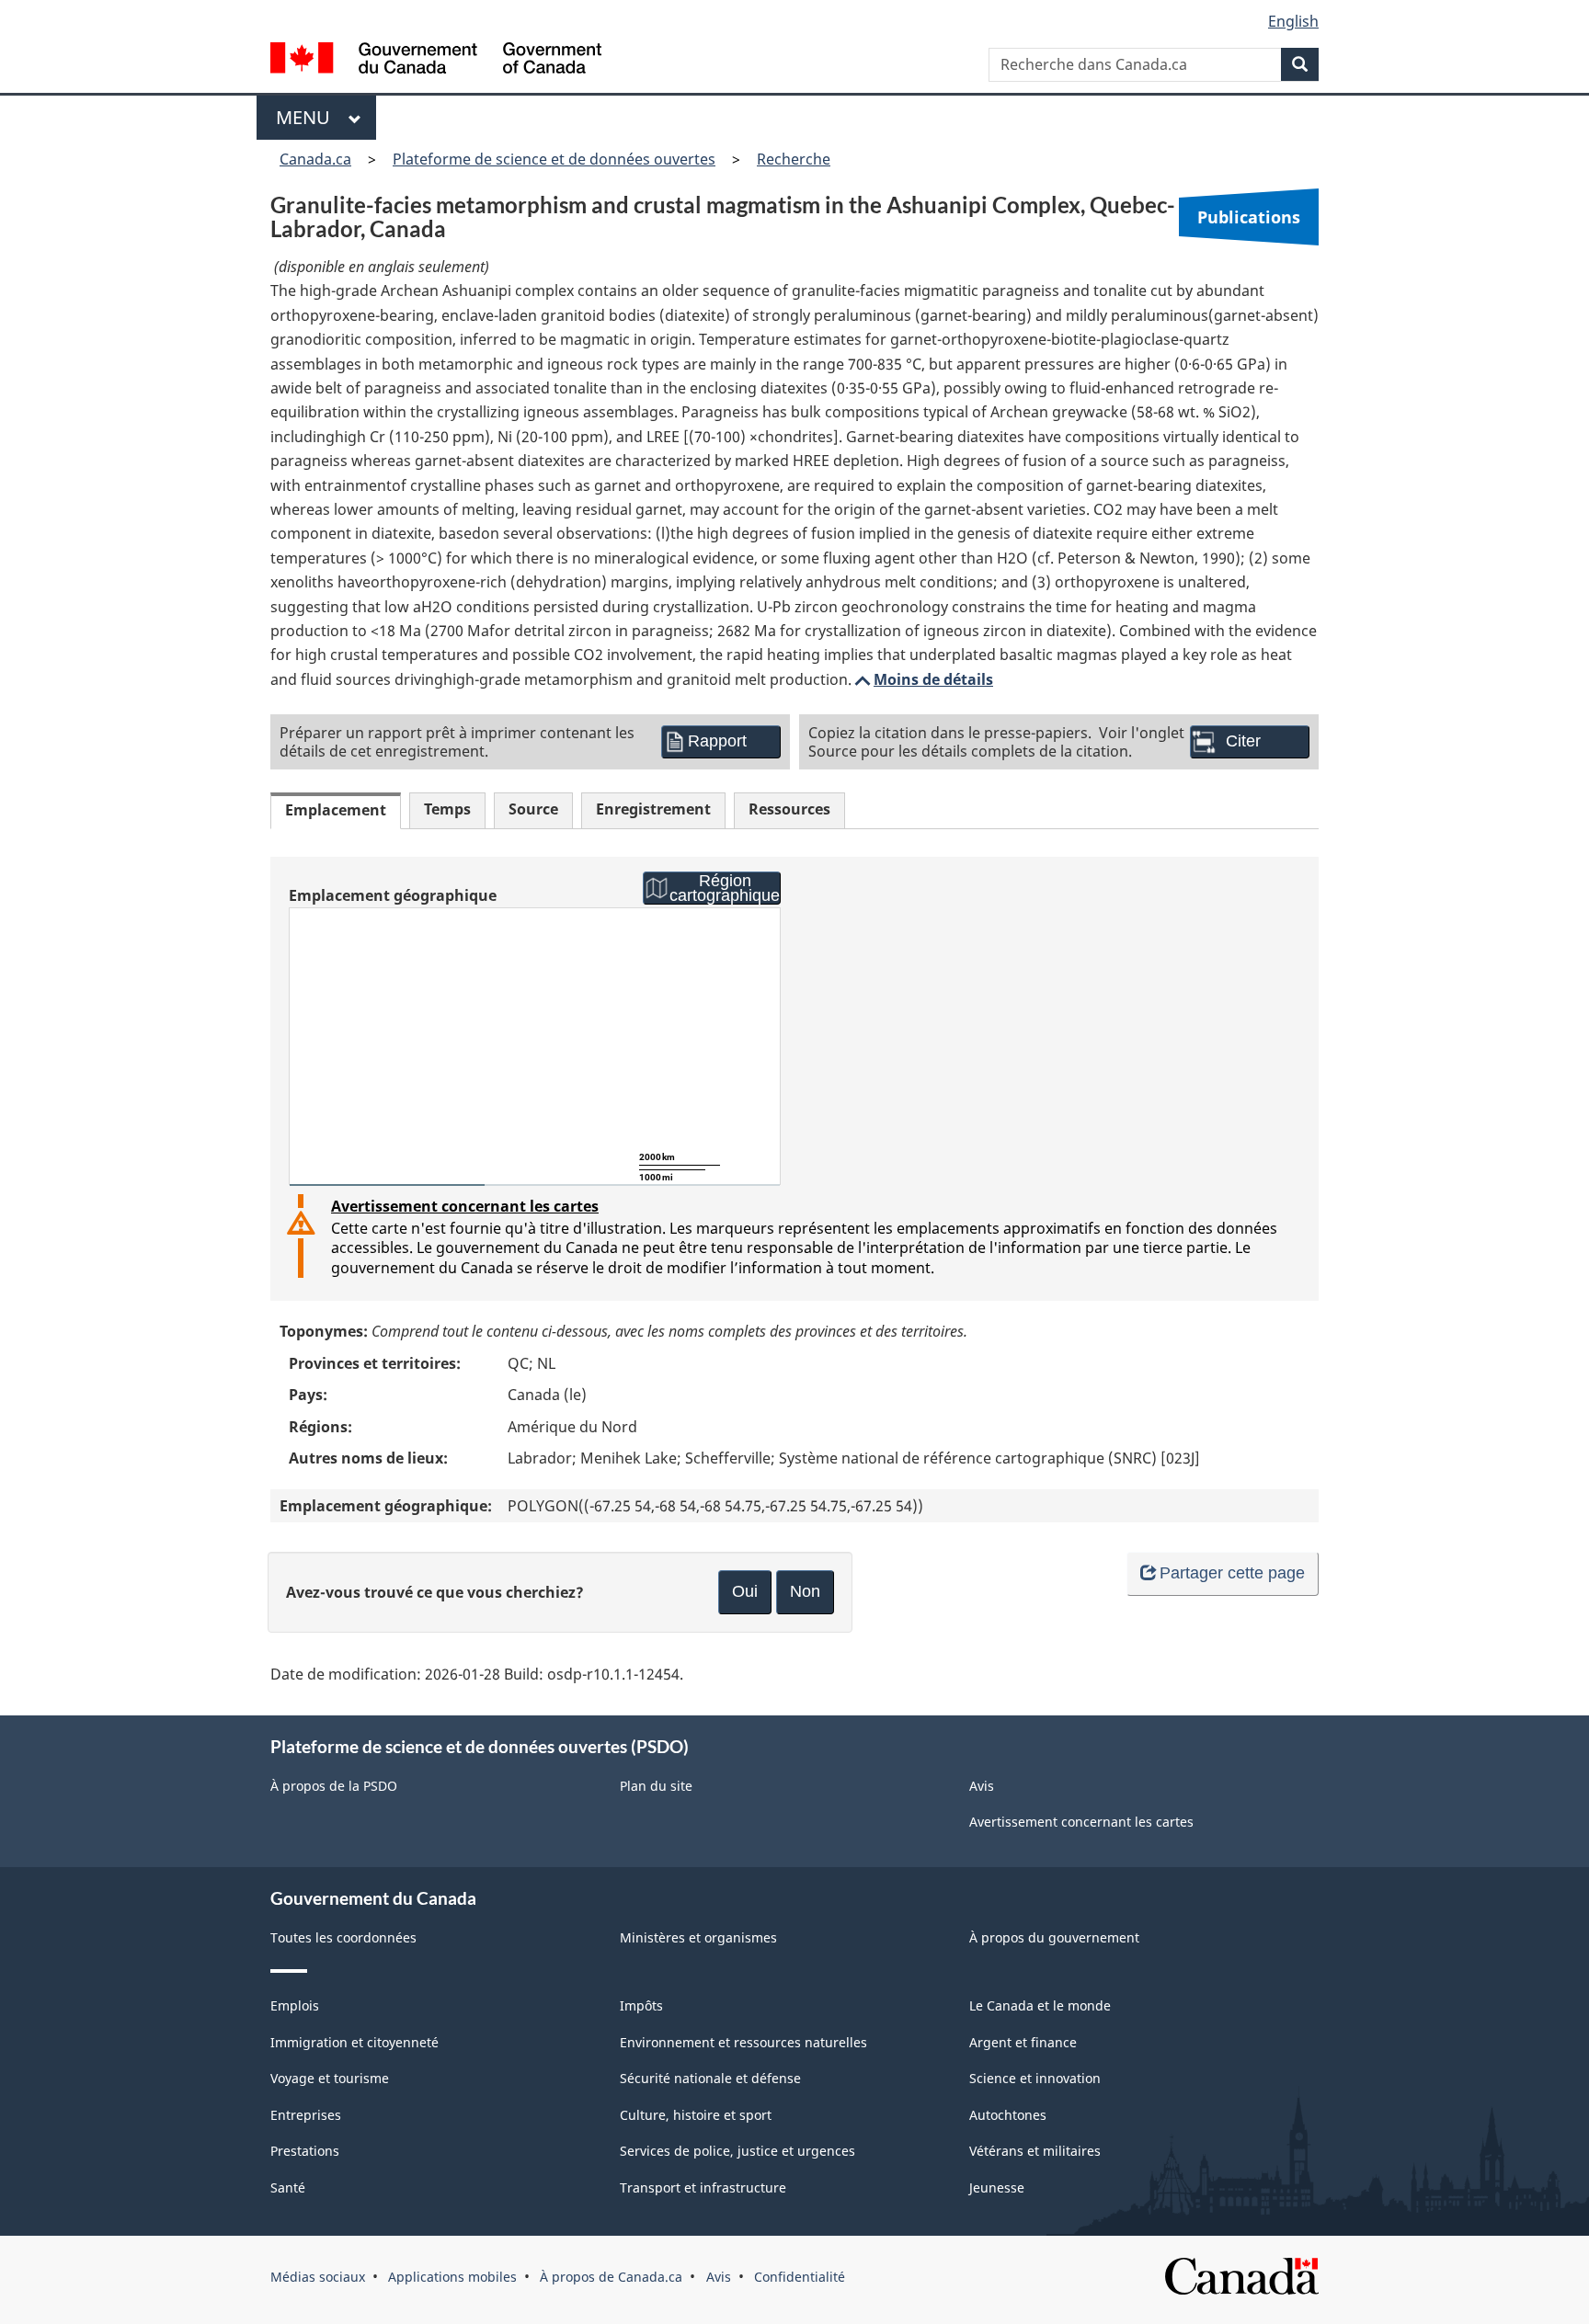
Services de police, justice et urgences (737, 2151)
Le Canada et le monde (1040, 2005)
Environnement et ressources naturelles (743, 2042)
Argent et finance (1023, 2042)
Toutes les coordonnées (343, 1937)
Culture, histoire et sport (696, 2115)
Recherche (794, 159)
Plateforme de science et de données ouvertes (554, 159)
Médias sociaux (318, 2277)
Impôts (641, 2005)
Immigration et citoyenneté (354, 2042)
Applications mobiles (452, 2277)
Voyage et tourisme (330, 2078)
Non (805, 1591)
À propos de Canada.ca (611, 2277)
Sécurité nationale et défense (710, 2078)
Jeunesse (997, 2187)
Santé (288, 2187)
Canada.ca (315, 159)
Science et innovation (1035, 2078)
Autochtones (1008, 2115)
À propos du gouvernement (1054, 1937)
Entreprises (306, 2115)
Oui (745, 1591)
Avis (982, 1786)
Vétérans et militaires (1035, 2151)
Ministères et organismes (698, 1937)
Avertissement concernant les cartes (465, 1206)
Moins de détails (922, 679)
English (1293, 21)
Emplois (295, 2005)
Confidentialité (800, 2277)
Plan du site (656, 1786)
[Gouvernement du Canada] (436, 60)
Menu (308, 117)
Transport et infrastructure (703, 2187)
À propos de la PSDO (334, 1786)
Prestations (305, 2151)
